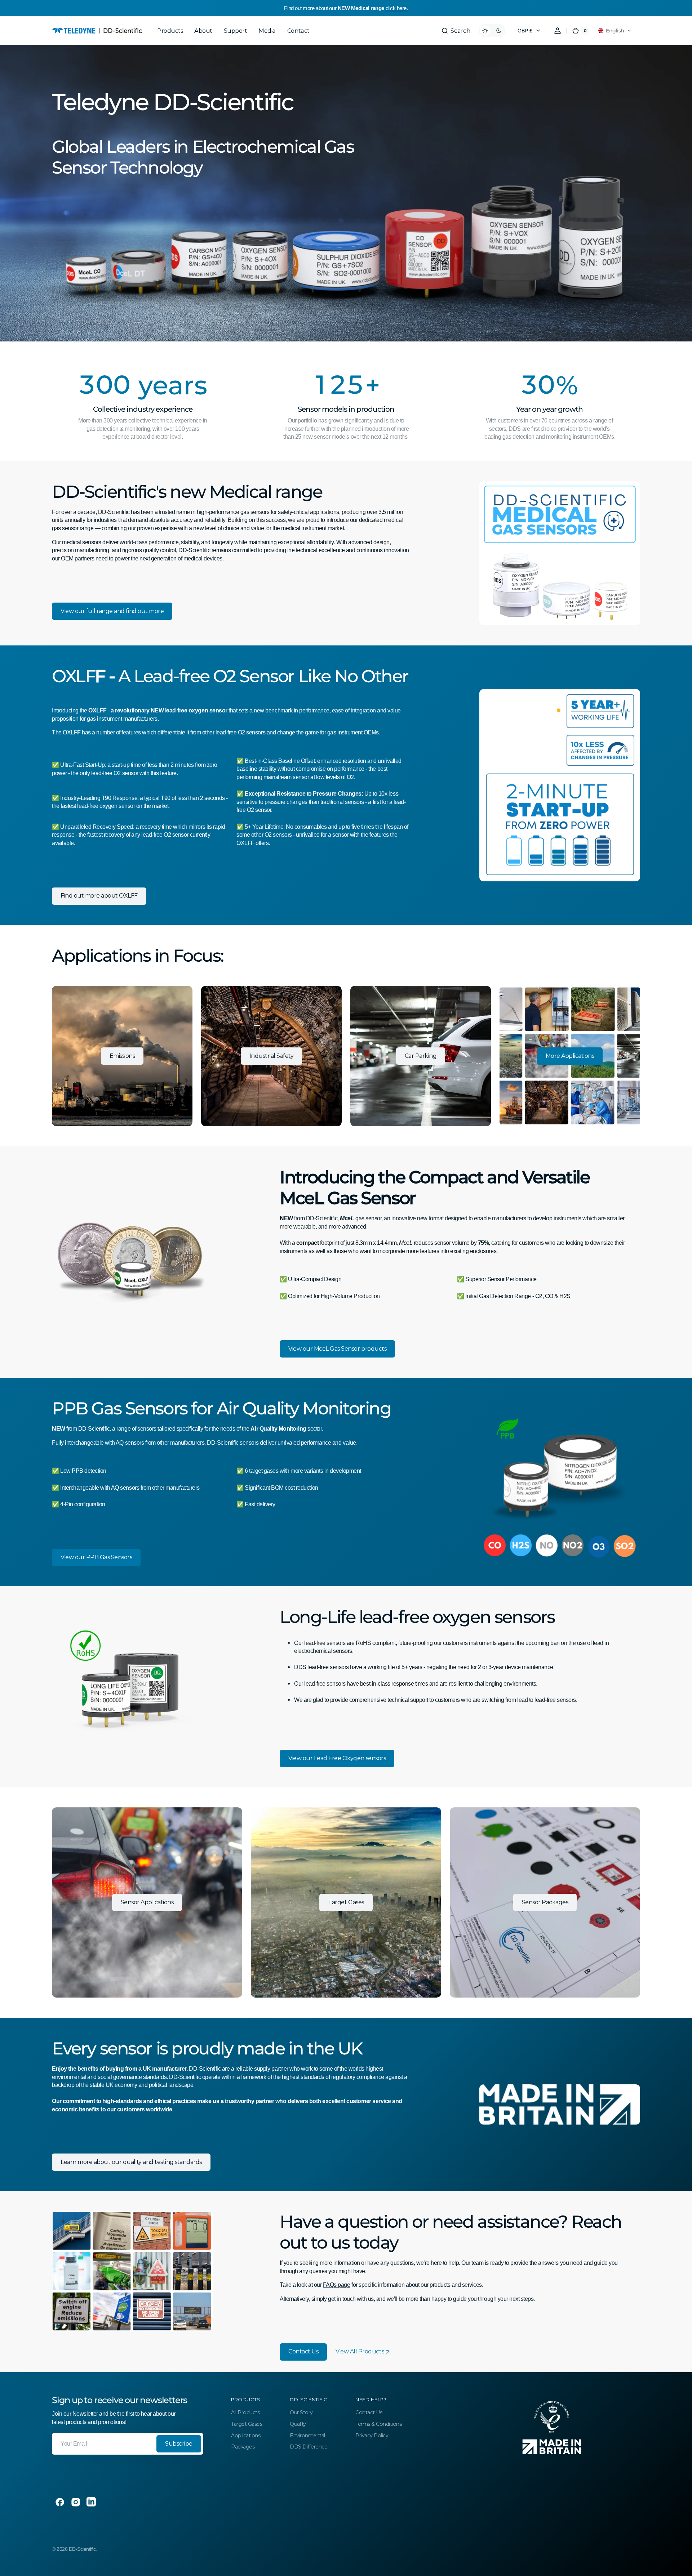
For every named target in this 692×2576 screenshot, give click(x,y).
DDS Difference (309, 2447)
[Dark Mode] (492, 31)
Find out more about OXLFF (99, 896)
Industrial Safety (272, 1056)
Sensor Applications (147, 1902)
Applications (246, 2436)
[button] (456, 31)
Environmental (307, 2436)
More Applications (570, 1056)
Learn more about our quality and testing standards (131, 2162)
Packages (243, 2447)
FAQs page (337, 2285)
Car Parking (421, 1056)
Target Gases (346, 1902)
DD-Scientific (82, 2549)
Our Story (301, 2412)
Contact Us (303, 2351)
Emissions (122, 1056)
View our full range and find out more (112, 611)
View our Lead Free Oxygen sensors (337, 1758)
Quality (298, 2424)
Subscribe (179, 2444)
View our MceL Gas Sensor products (337, 1349)
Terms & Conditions (378, 2424)
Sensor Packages (545, 1902)
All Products (245, 2412)
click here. (397, 8)
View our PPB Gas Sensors (96, 1557)
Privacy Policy (372, 2436)
